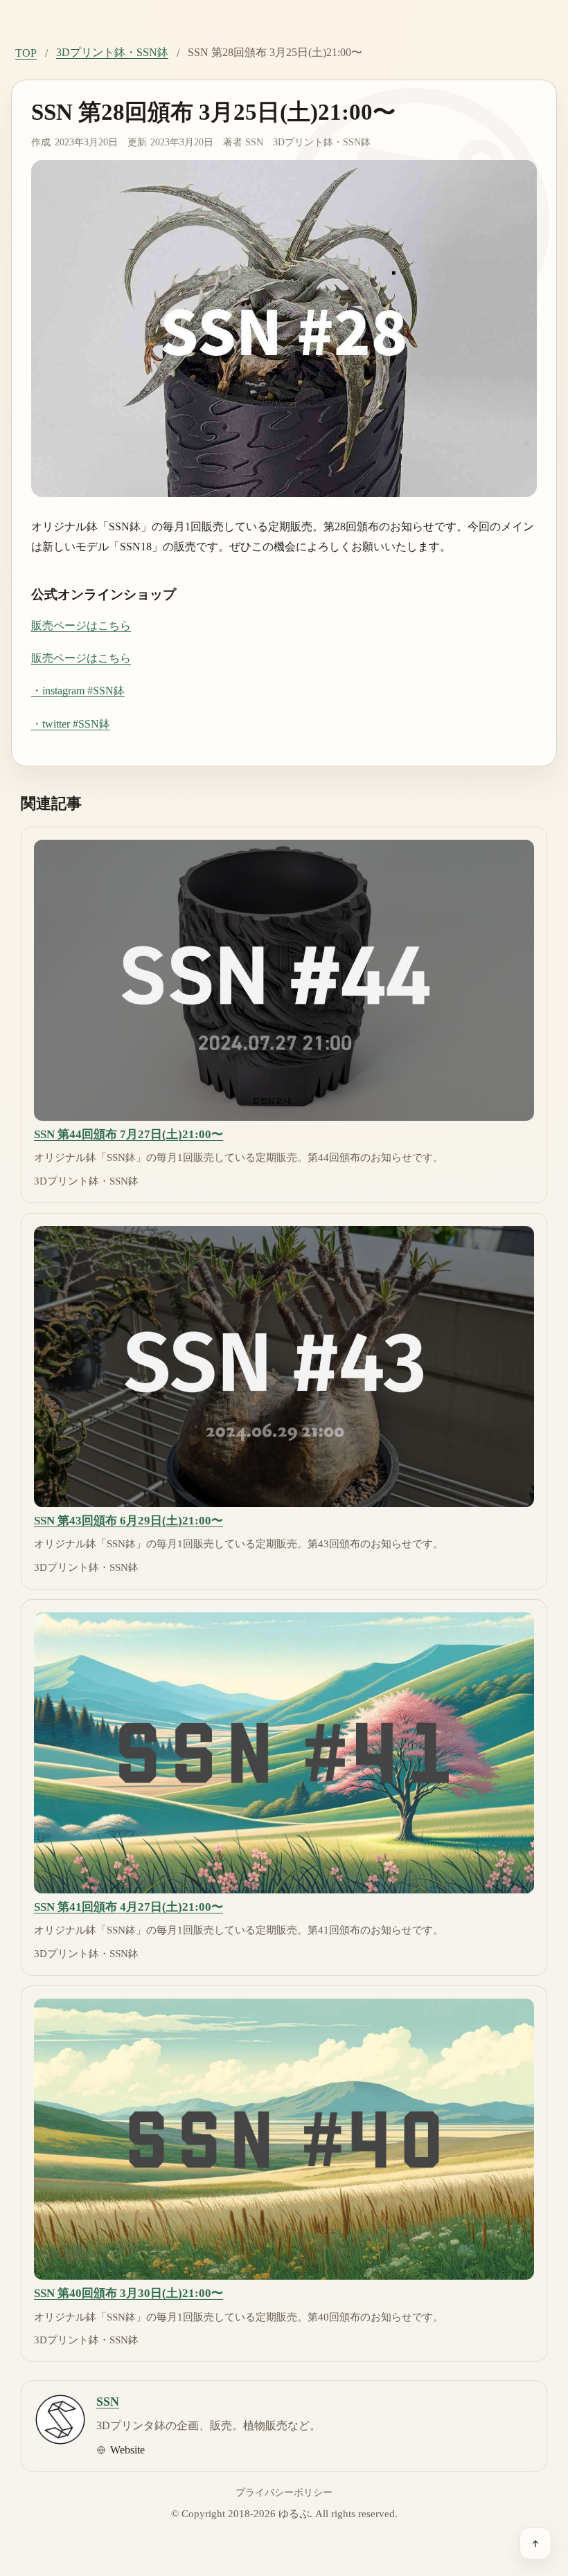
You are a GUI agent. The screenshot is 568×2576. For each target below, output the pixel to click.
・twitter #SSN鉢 (71, 724)
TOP (26, 53)
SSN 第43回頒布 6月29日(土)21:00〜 (128, 1521)
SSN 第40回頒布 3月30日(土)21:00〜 (128, 2293)
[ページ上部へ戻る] (535, 2543)
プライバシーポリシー (284, 2492)
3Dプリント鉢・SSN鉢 (112, 52)
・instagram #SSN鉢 (78, 691)
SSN (254, 142)
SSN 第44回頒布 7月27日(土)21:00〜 (128, 1134)
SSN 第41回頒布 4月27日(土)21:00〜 (128, 1907)
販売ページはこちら (81, 625)
